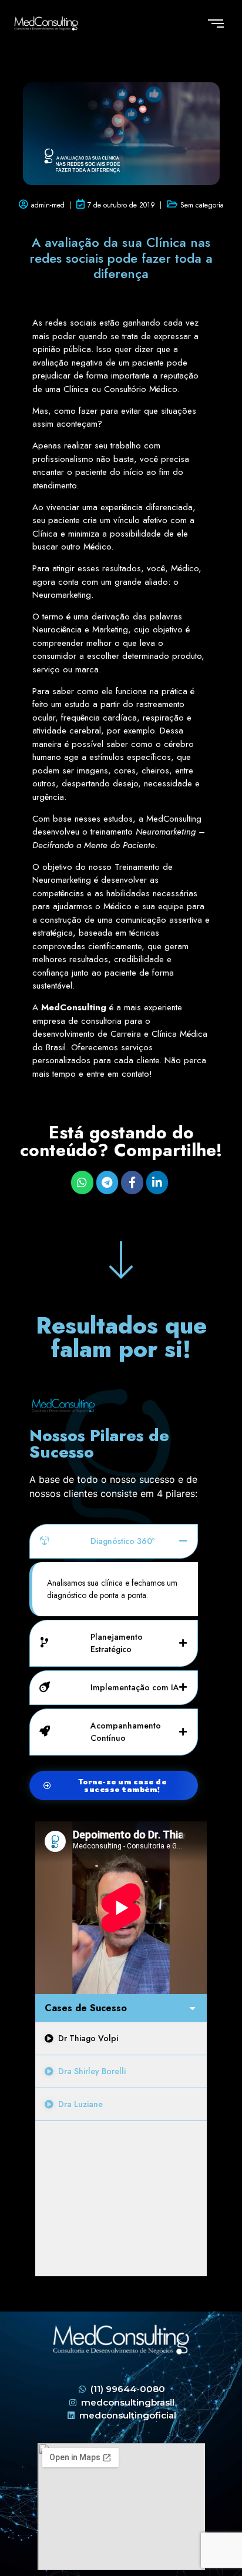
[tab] (121, 2039)
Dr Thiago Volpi (88, 2038)
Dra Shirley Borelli (92, 2071)
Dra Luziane (80, 2104)
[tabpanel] (121, 1908)
